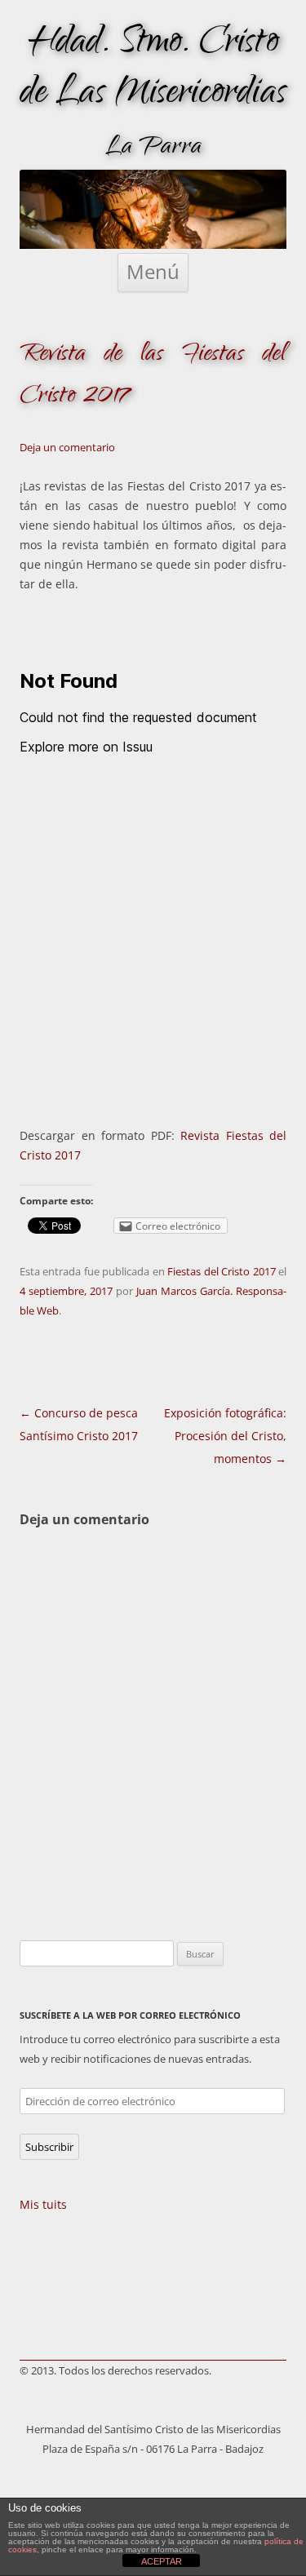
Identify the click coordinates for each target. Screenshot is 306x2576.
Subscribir (49, 2147)
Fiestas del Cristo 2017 (221, 1271)
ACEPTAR (162, 2561)
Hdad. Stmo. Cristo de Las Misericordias (153, 70)
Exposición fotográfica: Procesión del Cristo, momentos (225, 1436)
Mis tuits (43, 2204)
